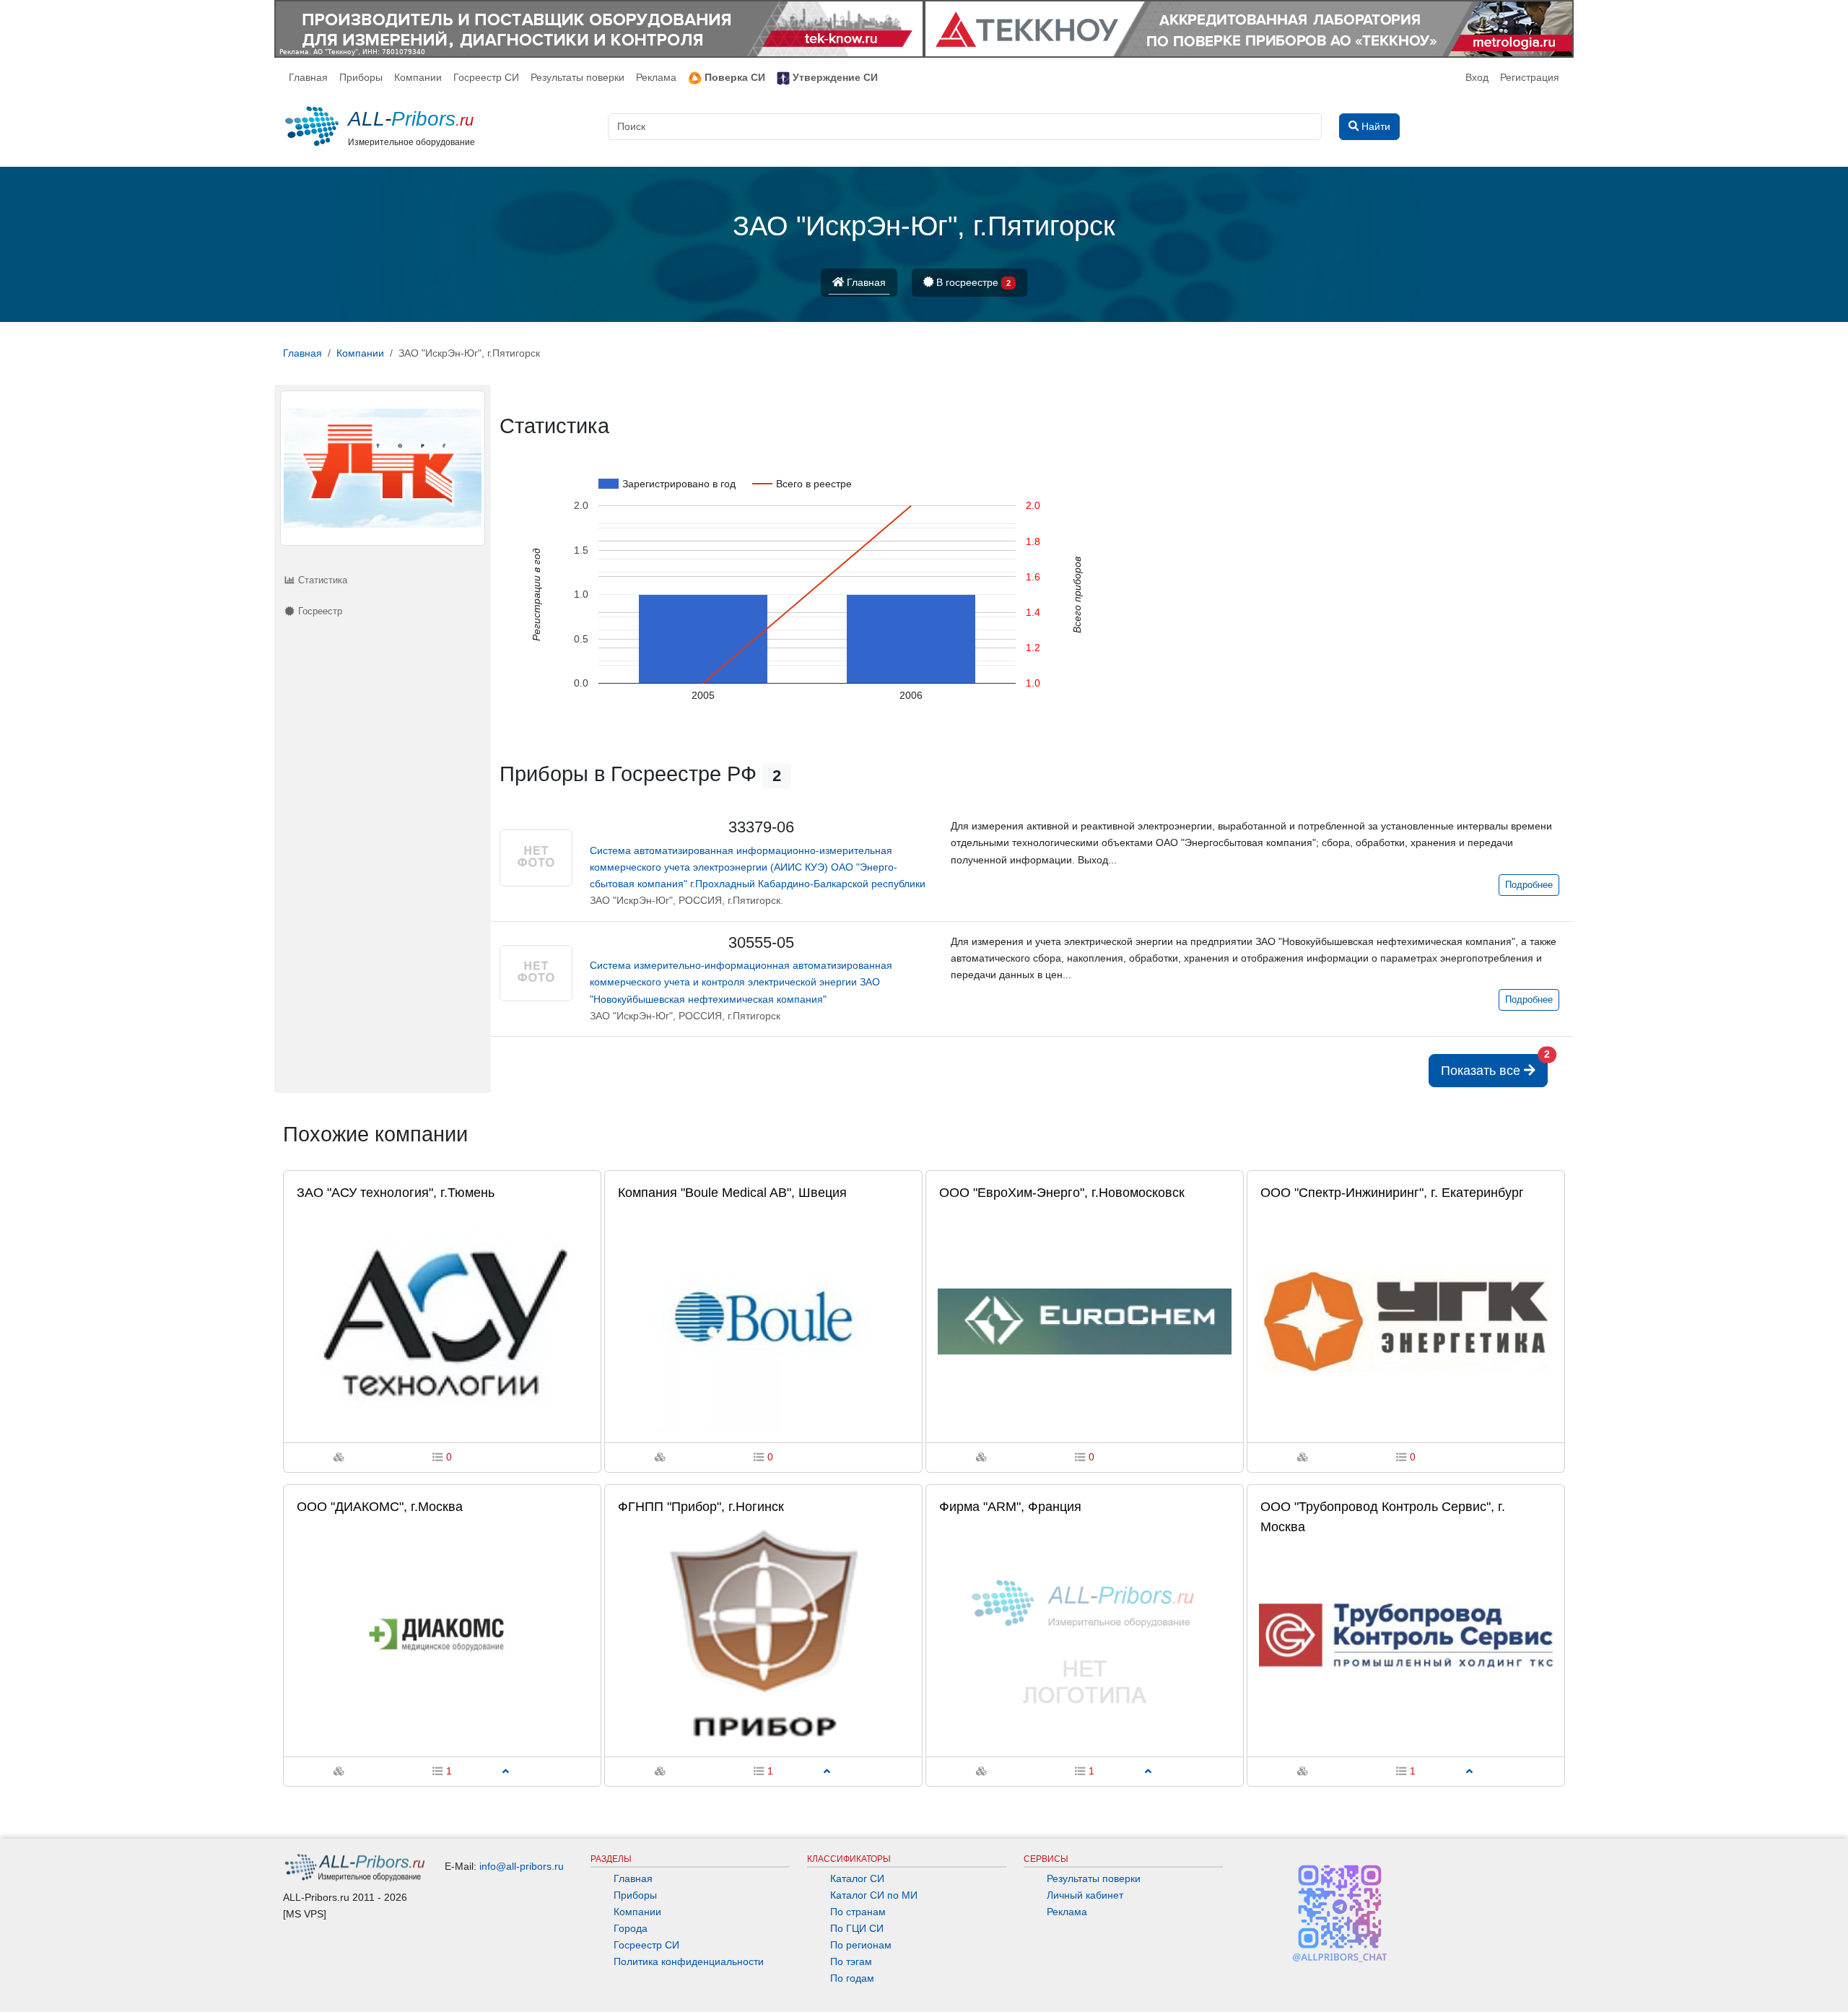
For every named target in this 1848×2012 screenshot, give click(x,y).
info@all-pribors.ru (522, 1866)
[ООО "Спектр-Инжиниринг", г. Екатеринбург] (1406, 1320)
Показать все (1494, 1066)
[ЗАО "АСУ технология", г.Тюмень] (442, 1320)
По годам (852, 1978)
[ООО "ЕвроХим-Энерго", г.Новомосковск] (1085, 1320)
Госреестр (319, 611)
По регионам (861, 1945)
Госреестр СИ (486, 77)
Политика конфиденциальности (689, 1961)
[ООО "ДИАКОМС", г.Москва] (442, 1635)
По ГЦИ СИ (857, 1928)
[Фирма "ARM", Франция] (1085, 1635)
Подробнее (1529, 885)
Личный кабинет (1085, 1895)
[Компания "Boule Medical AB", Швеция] (763, 1320)
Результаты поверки (577, 77)
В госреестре (972, 282)
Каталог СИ (857, 1878)
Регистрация (1530, 77)
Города (631, 1928)
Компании (418, 77)
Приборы (361, 77)
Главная (308, 77)
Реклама (656, 77)
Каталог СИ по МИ (874, 1895)
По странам (858, 1912)
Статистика (321, 580)
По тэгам (851, 1961)
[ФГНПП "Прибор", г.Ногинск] (763, 1635)
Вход (1477, 77)
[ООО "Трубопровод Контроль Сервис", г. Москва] (1406, 1635)
